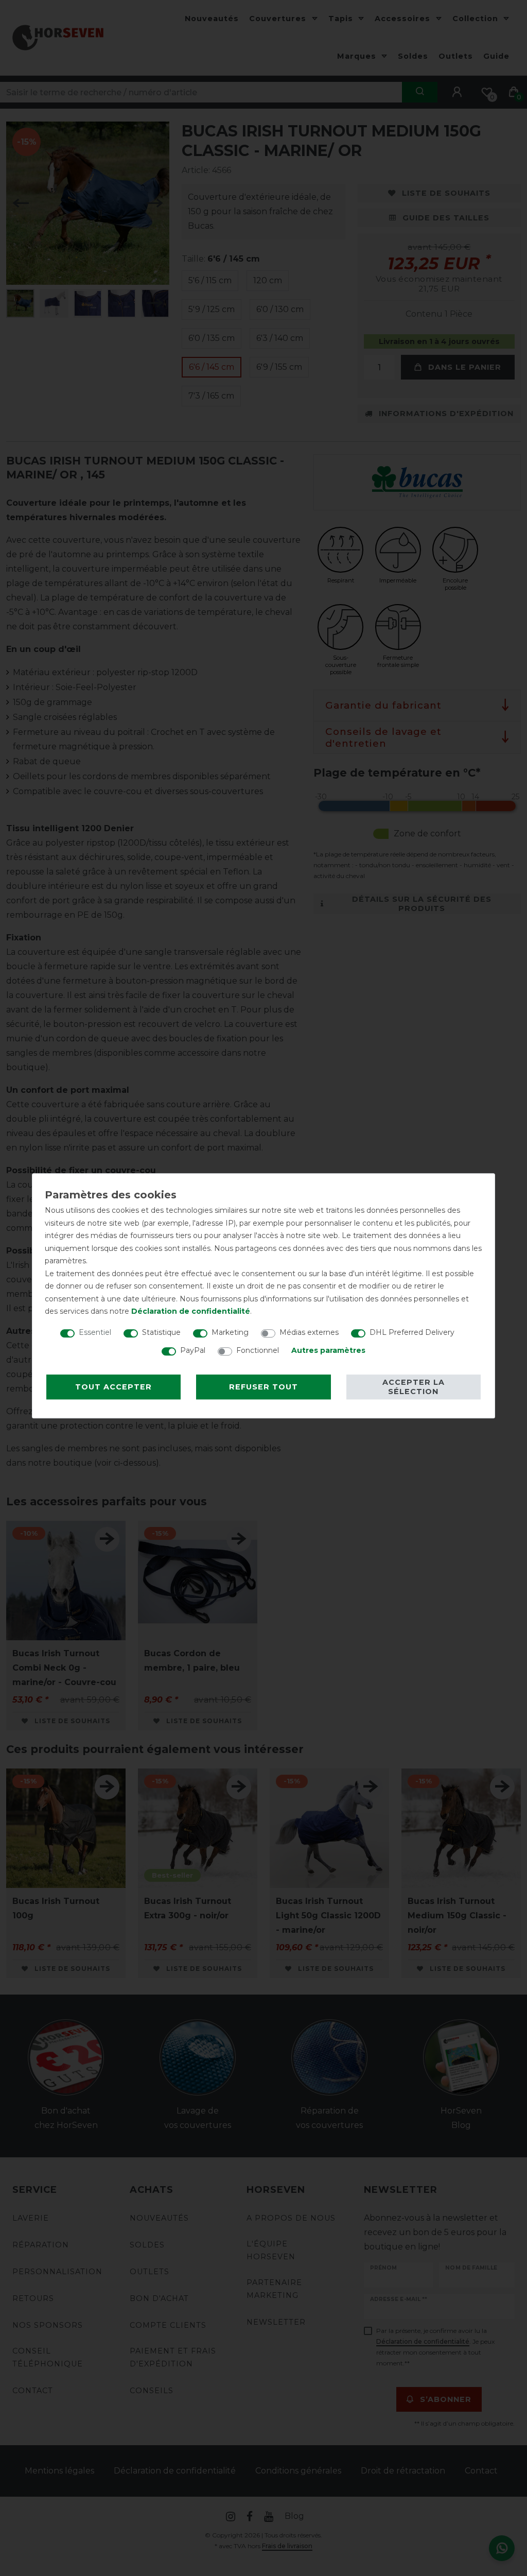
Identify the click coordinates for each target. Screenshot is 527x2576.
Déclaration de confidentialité (191, 1311)
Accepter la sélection (414, 1387)
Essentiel (95, 1332)
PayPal (193, 1350)
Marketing (230, 1332)
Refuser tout (263, 1387)
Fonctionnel (258, 1350)
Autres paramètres (328, 1350)
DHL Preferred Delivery (412, 1332)
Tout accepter (113, 1387)
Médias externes (309, 1332)
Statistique (161, 1332)
